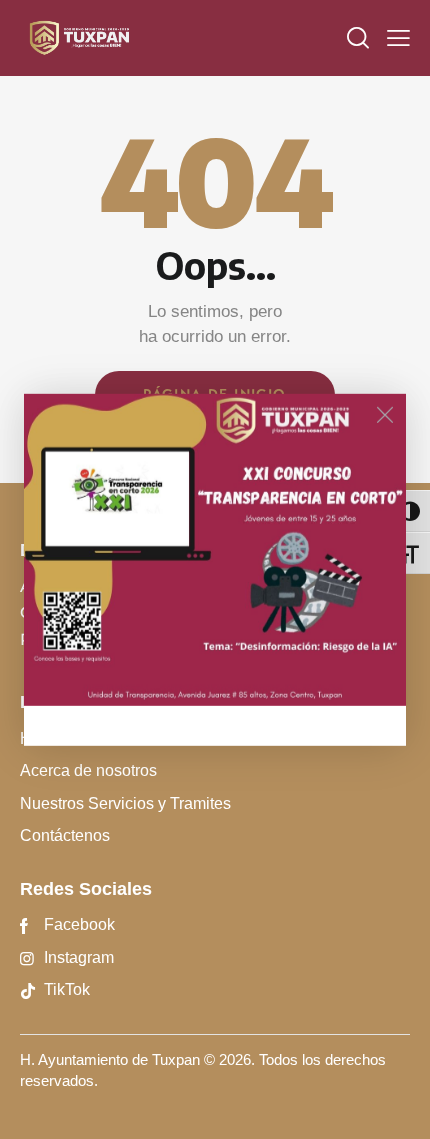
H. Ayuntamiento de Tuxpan (110, 1059)
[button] (398, 38)
